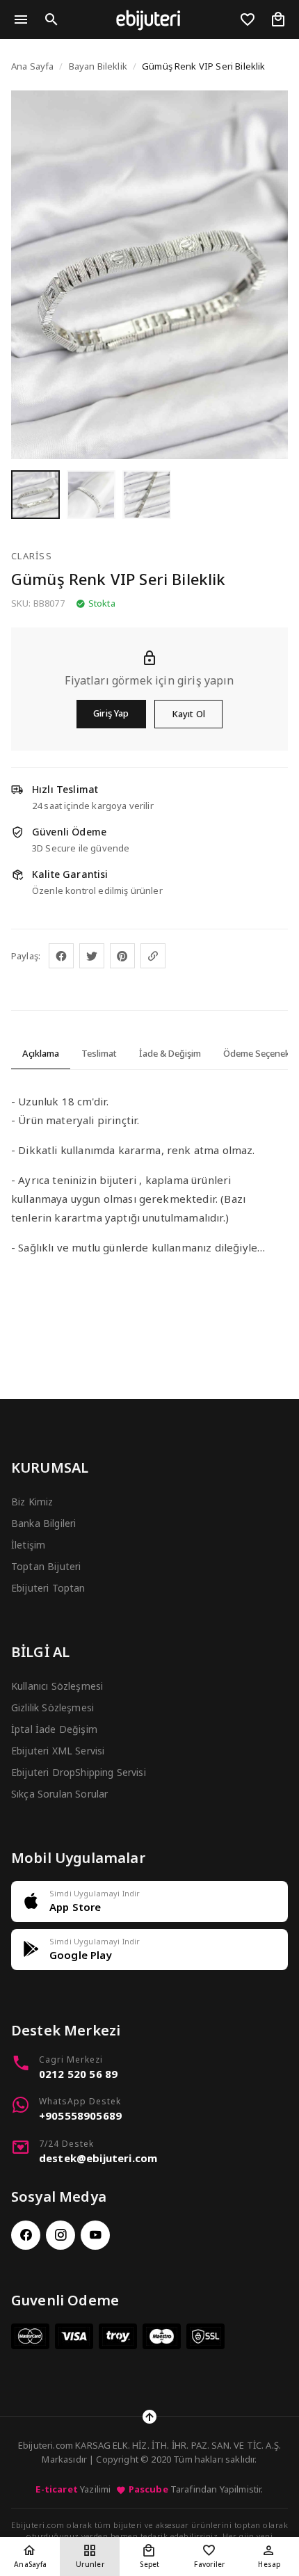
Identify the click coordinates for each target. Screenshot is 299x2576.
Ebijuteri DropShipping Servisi (79, 1772)
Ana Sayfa (32, 66)
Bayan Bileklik (98, 66)
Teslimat (99, 1053)
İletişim (28, 1545)
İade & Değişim (170, 1053)
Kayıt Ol (188, 714)
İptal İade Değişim (54, 1729)
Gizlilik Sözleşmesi (52, 1707)
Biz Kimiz (32, 1502)
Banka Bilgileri (43, 1523)
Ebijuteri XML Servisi (58, 1751)
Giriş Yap (111, 713)
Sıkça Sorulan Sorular (59, 1794)
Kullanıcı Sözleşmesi (57, 1686)
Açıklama (41, 1053)
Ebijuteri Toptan (48, 1588)
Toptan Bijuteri (46, 1566)
